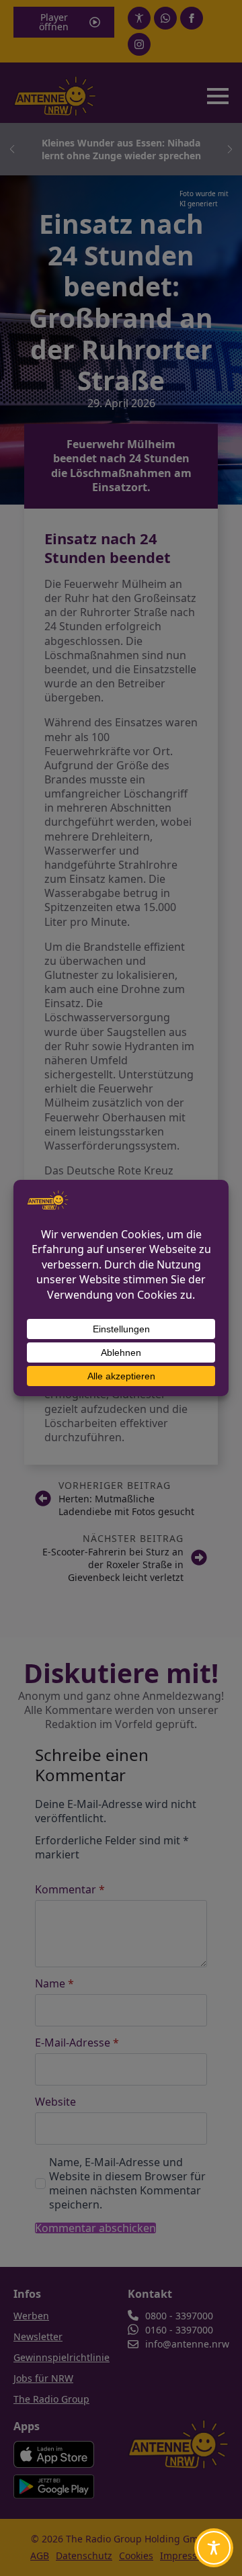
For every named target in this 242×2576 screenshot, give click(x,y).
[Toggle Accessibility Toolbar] (214, 2548)
